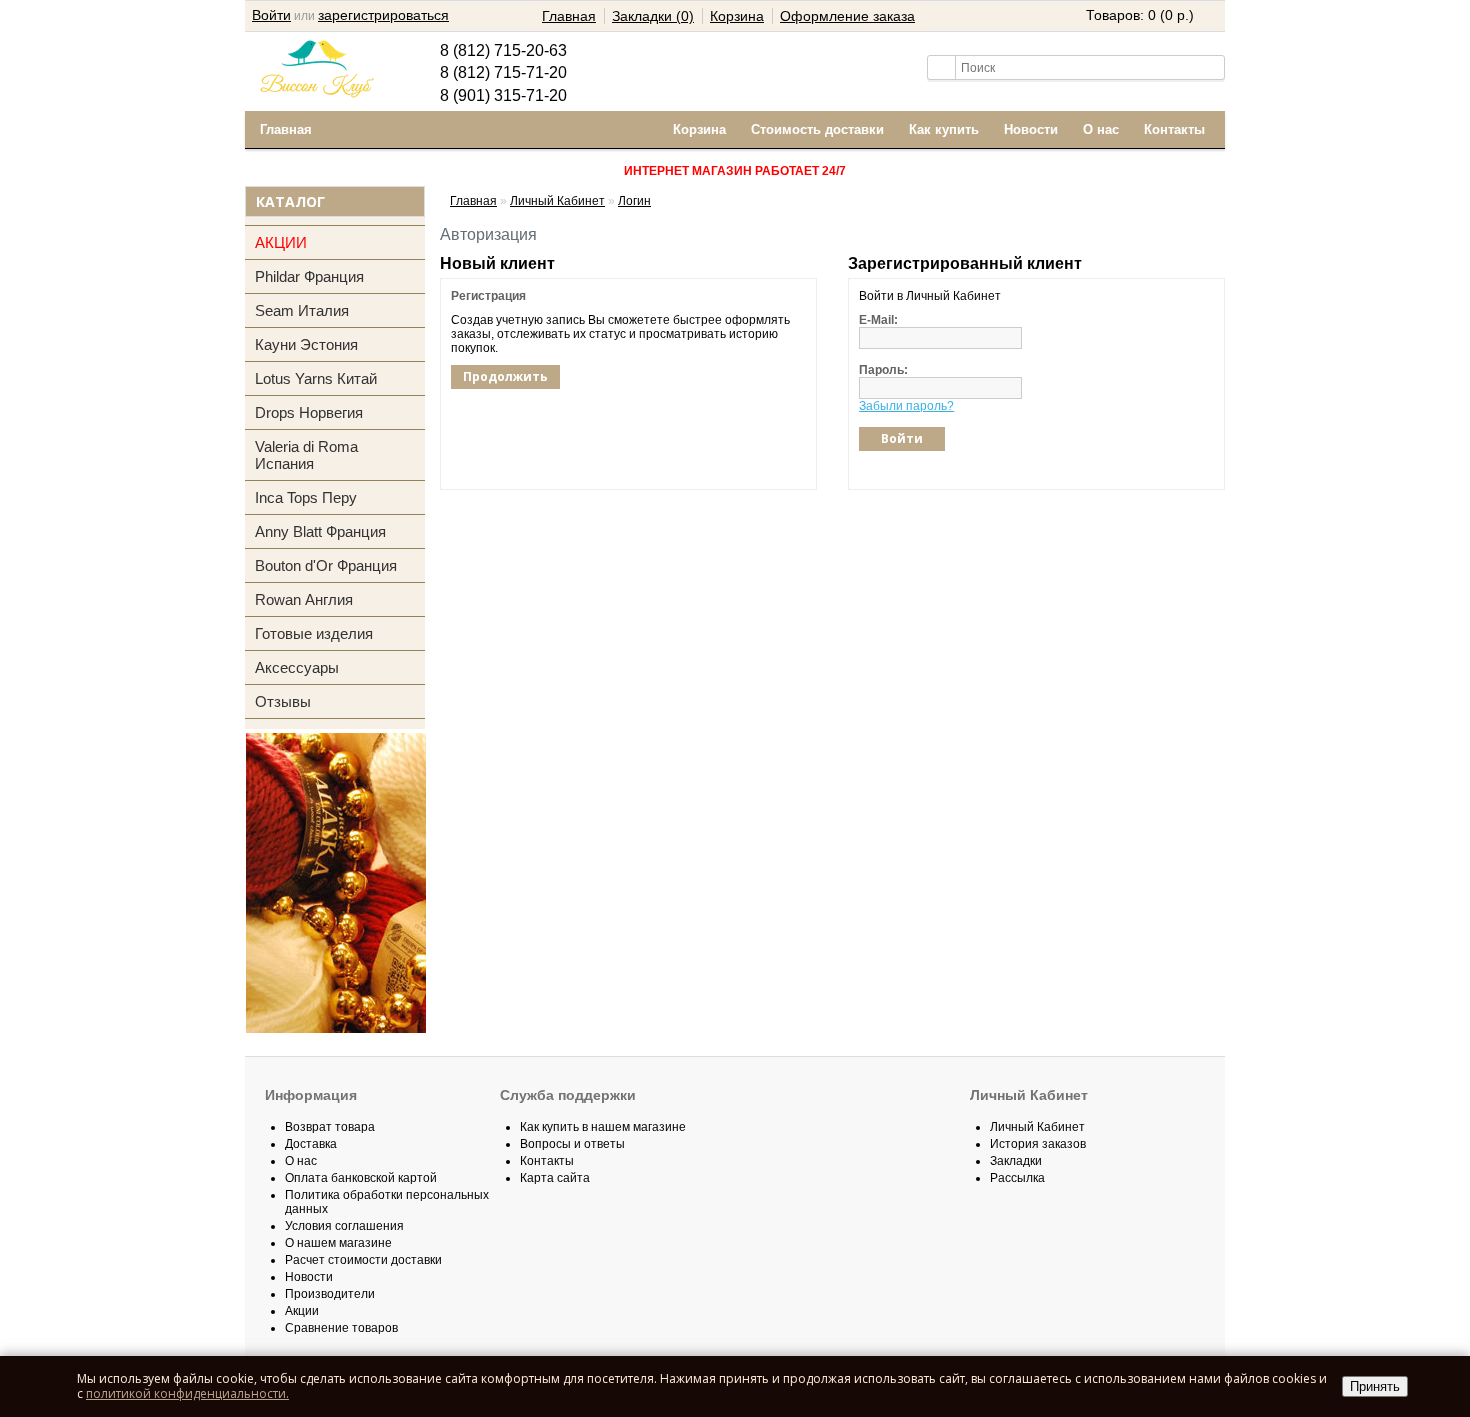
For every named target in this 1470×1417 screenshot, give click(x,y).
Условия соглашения (344, 1226)
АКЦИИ (281, 242)
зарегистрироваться (383, 15)
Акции (302, 1311)
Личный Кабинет (557, 201)
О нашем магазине (338, 1243)
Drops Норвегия (309, 412)
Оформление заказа (847, 16)
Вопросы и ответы (572, 1144)
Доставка (311, 1144)
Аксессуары (297, 667)
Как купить (944, 129)
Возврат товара (330, 1127)
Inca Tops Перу (306, 497)
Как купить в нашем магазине (603, 1127)
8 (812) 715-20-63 (503, 50)
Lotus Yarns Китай (316, 378)
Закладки (1016, 1161)
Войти (271, 15)
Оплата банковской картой (361, 1178)
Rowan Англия (304, 599)
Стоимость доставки (817, 129)
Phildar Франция (309, 276)
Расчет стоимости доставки (363, 1260)
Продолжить (505, 376)
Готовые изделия (314, 633)
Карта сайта (555, 1178)
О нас (1101, 129)
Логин (634, 201)
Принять (1375, 1386)
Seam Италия (302, 310)
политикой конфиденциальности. (187, 1393)
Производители (330, 1294)
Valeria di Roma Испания (306, 455)
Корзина (737, 16)
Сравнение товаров (341, 1328)
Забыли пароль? (906, 406)
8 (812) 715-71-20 (503, 72)
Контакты (1174, 129)
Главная (569, 16)
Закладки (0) (653, 16)
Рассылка (1017, 1178)
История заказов (1038, 1144)
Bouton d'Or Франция (326, 565)
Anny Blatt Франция (320, 531)
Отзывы (283, 701)
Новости (1031, 129)
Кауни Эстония (306, 344)
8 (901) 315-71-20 (503, 95)
